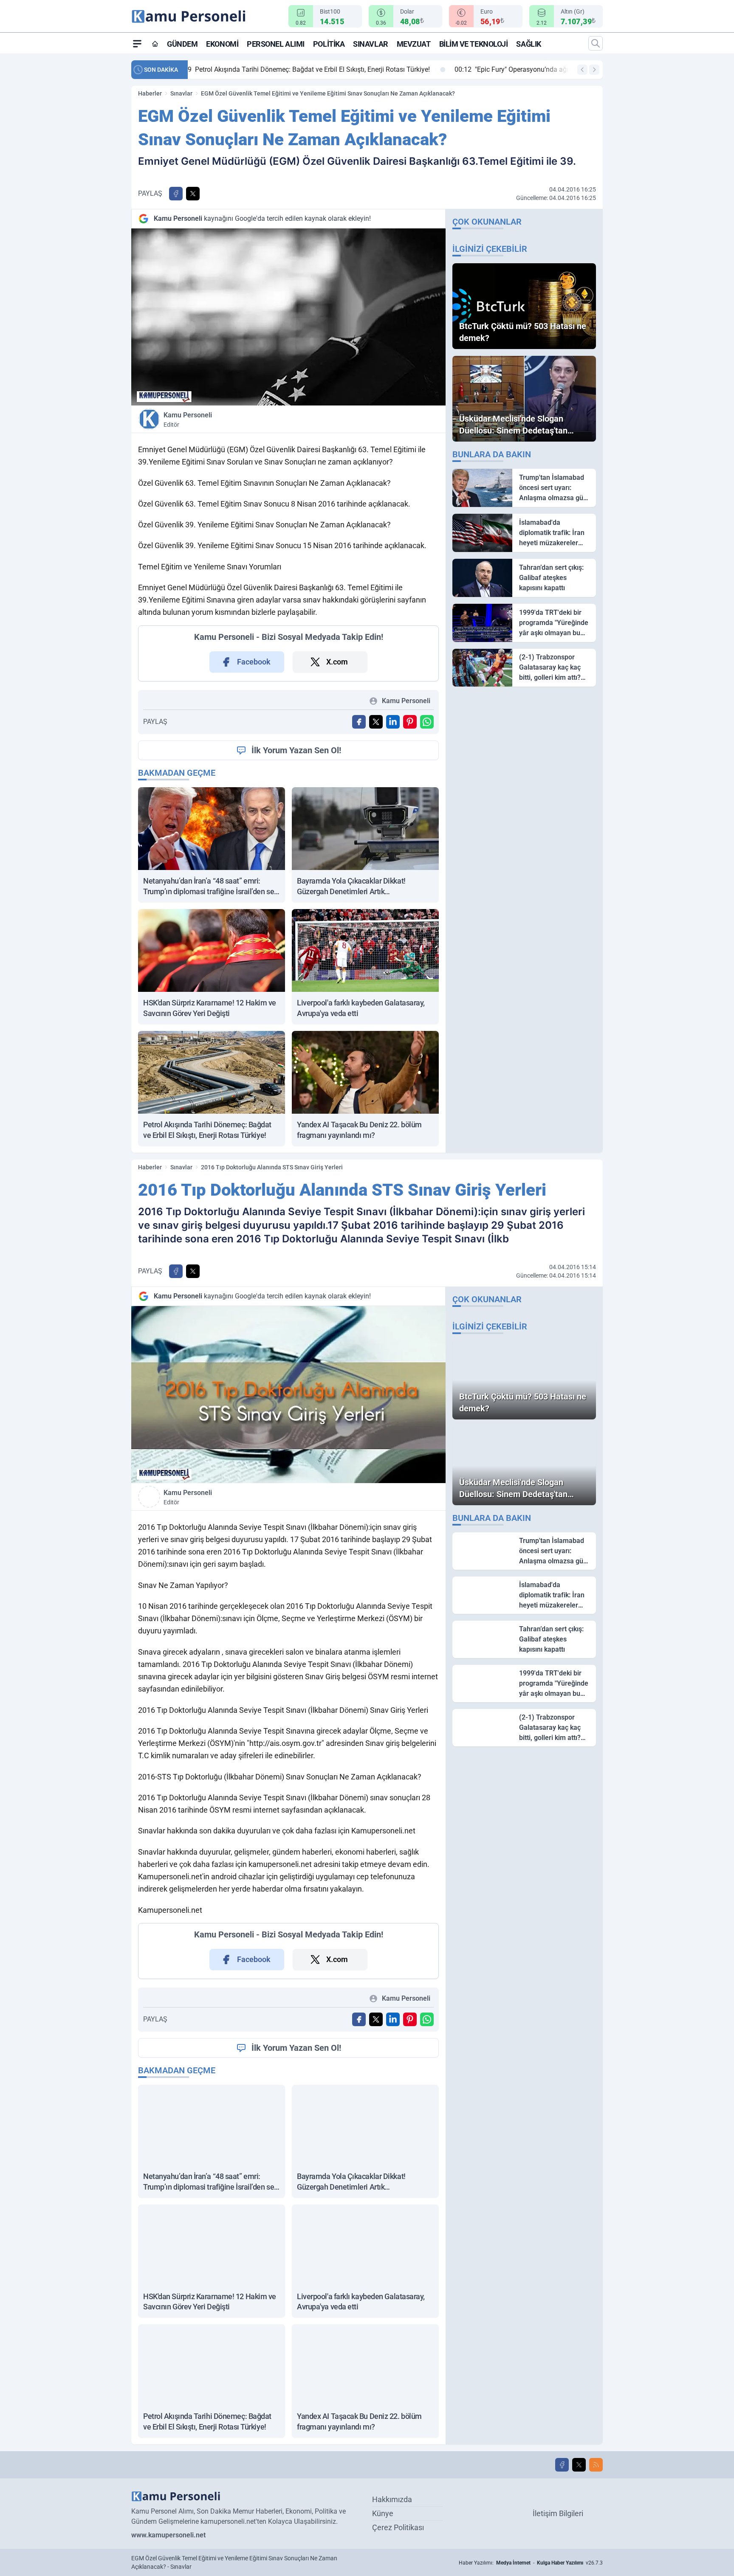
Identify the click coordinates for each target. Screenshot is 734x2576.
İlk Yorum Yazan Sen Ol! (296, 750)
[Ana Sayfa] (155, 44)
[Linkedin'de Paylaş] (393, 722)
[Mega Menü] (137, 43)
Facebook (254, 662)
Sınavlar (370, 44)
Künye (383, 2513)
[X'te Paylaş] (193, 194)
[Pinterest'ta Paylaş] (410, 722)
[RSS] (596, 2465)
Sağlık (528, 44)
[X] (579, 2465)
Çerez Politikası (398, 2527)
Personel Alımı (276, 44)
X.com (337, 662)
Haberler (150, 93)
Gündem (182, 44)
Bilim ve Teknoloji (474, 44)
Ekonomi (222, 44)
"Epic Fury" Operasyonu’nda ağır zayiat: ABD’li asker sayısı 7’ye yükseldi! (312, 69)
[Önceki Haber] (582, 70)
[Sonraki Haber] (594, 70)
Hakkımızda (392, 2499)
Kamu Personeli (188, 419)
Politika (329, 44)
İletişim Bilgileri (558, 2513)
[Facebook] (562, 2465)
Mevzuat (414, 44)
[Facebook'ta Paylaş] (176, 194)
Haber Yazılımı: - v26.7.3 (531, 2563)
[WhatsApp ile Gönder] (427, 722)
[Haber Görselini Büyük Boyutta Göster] (288, 317)
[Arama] (596, 43)
